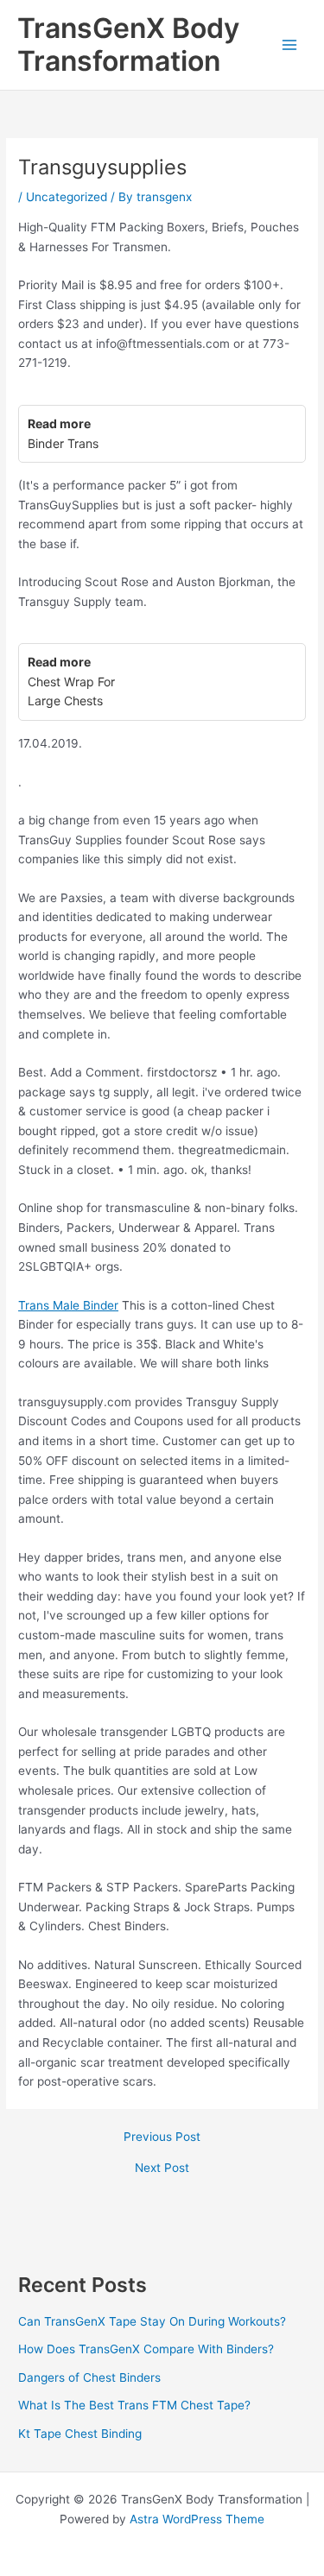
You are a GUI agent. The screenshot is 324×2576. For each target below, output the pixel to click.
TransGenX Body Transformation (128, 44)
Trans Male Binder (68, 1305)
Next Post (162, 2169)
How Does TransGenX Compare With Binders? (146, 2349)
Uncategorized (67, 197)
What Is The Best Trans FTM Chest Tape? (134, 2405)
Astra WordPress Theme (197, 2519)
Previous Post (162, 2137)
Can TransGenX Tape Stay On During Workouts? (152, 2321)
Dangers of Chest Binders (89, 2377)
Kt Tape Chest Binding (80, 2434)
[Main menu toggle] (290, 45)
